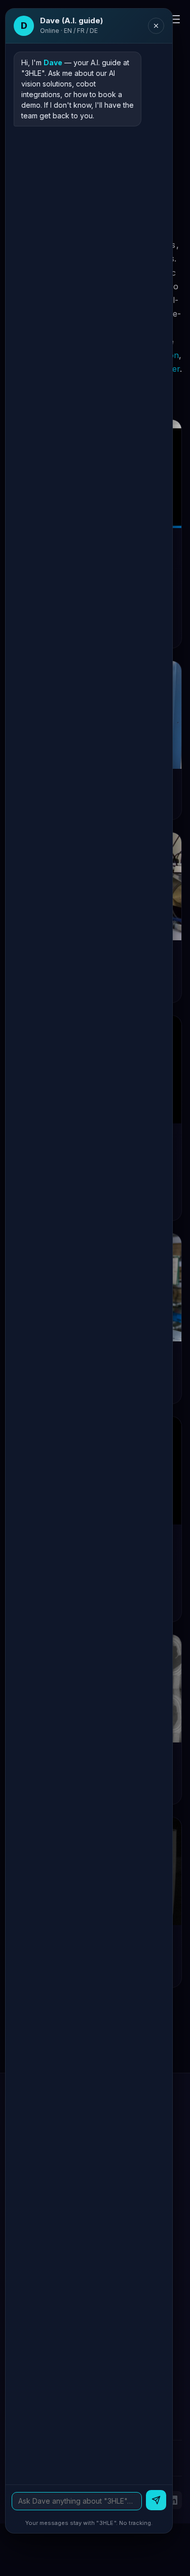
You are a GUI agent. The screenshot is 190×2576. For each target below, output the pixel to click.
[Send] (156, 2500)
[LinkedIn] (173, 2500)
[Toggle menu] (174, 19)
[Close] (156, 26)
